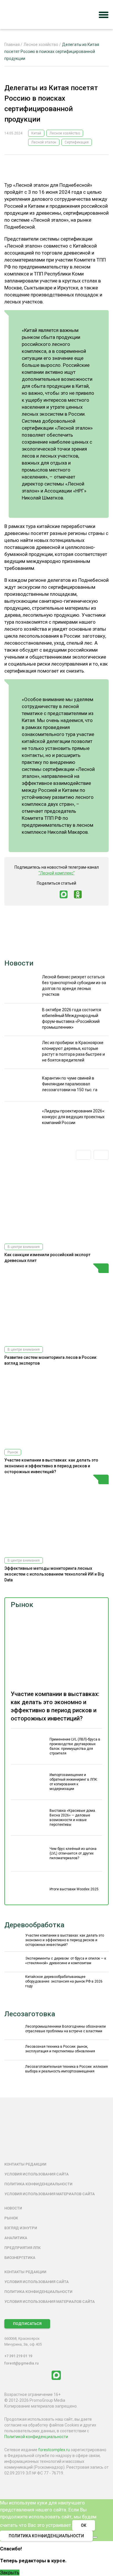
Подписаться (27, 2324)
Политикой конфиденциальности (36, 2437)
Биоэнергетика (20, 2258)
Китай (36, 133)
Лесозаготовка (30, 2014)
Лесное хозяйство (65, 133)
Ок (84, 2525)
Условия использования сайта (37, 2174)
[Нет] (95, 2537)
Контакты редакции (25, 2164)
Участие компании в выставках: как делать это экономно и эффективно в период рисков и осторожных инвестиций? (51, 1466)
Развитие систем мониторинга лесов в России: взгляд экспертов (51, 1360)
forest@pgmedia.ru (21, 2363)
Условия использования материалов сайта (50, 2194)
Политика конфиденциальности (38, 2184)
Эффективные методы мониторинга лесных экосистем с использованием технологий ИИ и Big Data (54, 1574)
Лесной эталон (44, 142)
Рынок (22, 1605)
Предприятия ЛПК (22, 2248)
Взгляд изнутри (21, 2228)
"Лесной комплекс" (57, 873)
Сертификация (77, 142)
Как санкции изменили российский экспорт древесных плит (47, 1258)
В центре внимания (24, 1247)
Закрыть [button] (10, 2573)
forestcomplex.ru (54, 2450)
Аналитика (16, 2238)
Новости (19, 963)
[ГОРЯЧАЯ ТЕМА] (57, 1303)
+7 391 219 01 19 (18, 2356)
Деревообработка (34, 1925)
